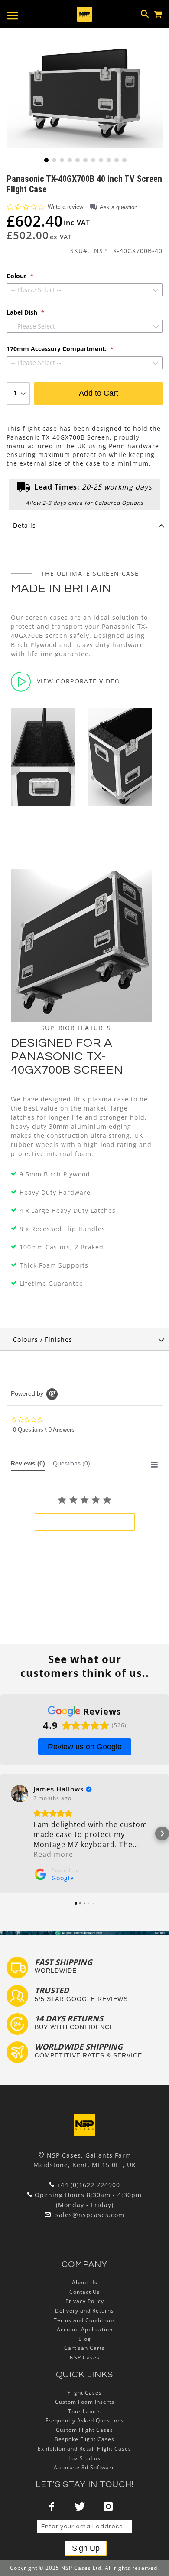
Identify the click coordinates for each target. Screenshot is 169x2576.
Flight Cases (85, 2393)
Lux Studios (84, 2458)
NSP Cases (85, 2357)
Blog (85, 2339)
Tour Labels (84, 2411)
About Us (85, 2282)
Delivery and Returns (84, 2311)
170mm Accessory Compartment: (57, 349)
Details (24, 525)
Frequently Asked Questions (85, 2420)
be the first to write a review (85, 1522)
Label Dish (23, 312)
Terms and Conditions (84, 2320)
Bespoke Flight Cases (84, 2439)
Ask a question (119, 207)
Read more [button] (53, 1854)
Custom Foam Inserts (85, 2402)
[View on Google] (19, 1794)
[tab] (84, 525)
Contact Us (85, 2292)
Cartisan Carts (84, 2348)
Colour (17, 276)
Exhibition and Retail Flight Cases (84, 2449)
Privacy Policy (85, 2301)
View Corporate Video (78, 681)
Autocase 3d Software (84, 2467)
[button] (45, 159)
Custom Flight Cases (84, 2430)
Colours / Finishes (43, 1339)
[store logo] (84, 14)
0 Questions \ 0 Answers (44, 1430)
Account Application (85, 2329)
